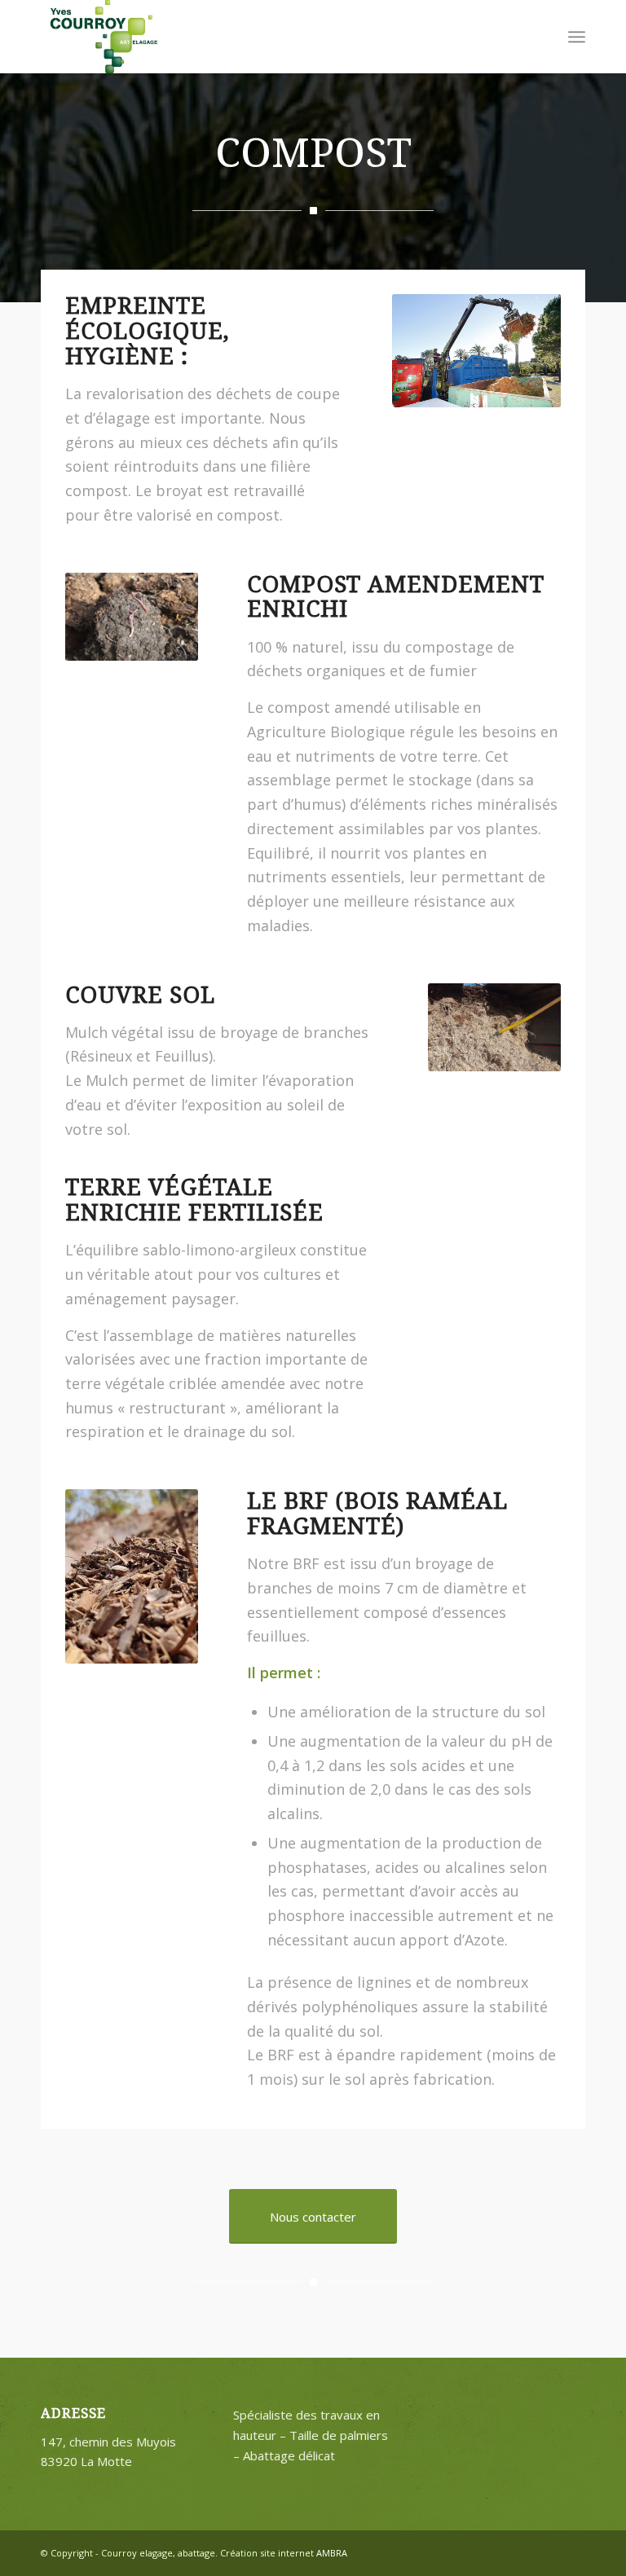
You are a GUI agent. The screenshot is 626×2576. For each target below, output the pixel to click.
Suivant (524, 1027)
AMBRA (332, 2553)
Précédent (465, 1027)
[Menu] (577, 37)
